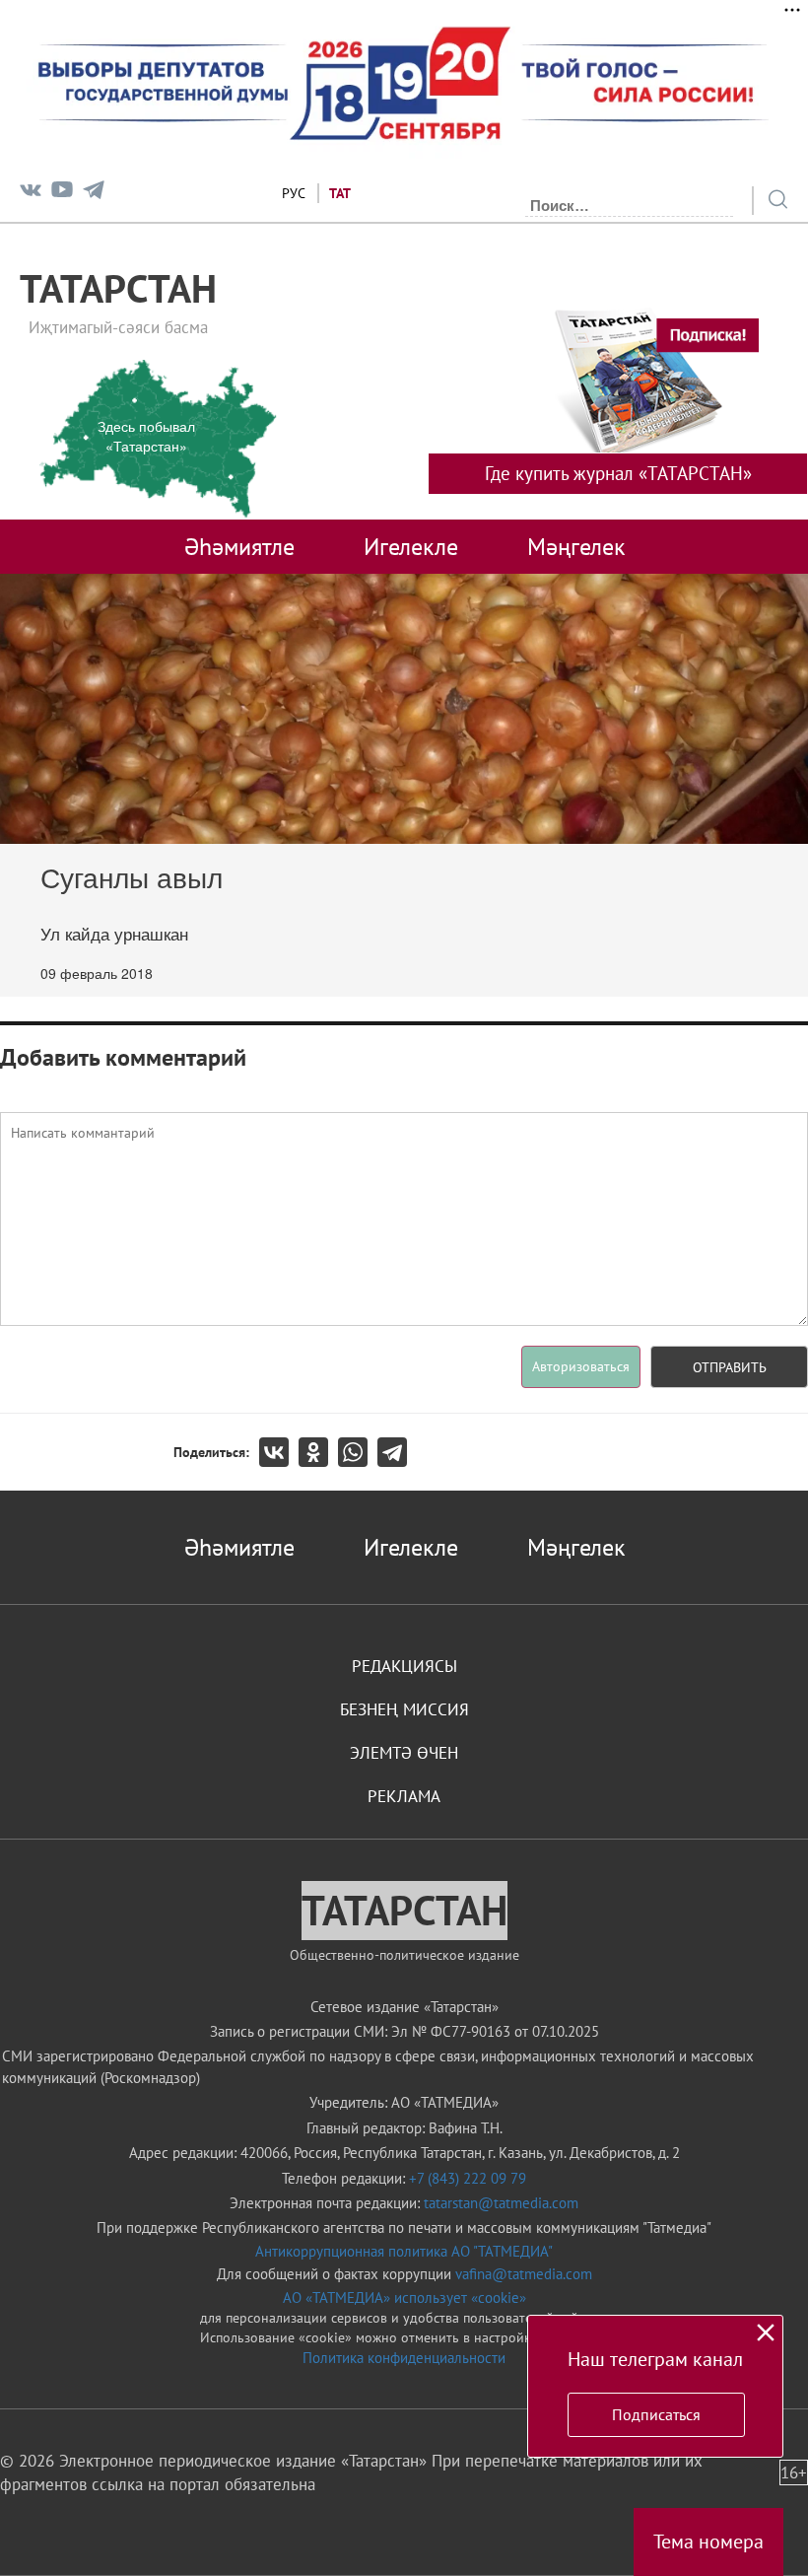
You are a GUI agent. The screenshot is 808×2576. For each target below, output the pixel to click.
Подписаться (656, 2414)
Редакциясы (404, 1666)
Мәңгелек (576, 546)
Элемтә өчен (404, 1753)
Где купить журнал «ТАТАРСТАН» (618, 473)
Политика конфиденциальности (404, 2358)
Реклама (404, 1796)
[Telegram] (94, 194)
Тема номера (708, 2541)
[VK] (31, 194)
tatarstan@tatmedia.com (501, 2203)
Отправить (730, 1367)
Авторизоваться (581, 1366)
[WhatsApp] (358, 1452)
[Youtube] (62, 194)
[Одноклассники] (318, 1452)
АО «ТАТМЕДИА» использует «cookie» (404, 2298)
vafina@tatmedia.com (524, 2274)
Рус (294, 193)
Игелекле (411, 546)
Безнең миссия (404, 1709)
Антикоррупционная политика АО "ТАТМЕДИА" (404, 2251)
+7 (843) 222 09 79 (468, 2178)
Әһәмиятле (239, 546)
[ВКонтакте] (279, 1452)
